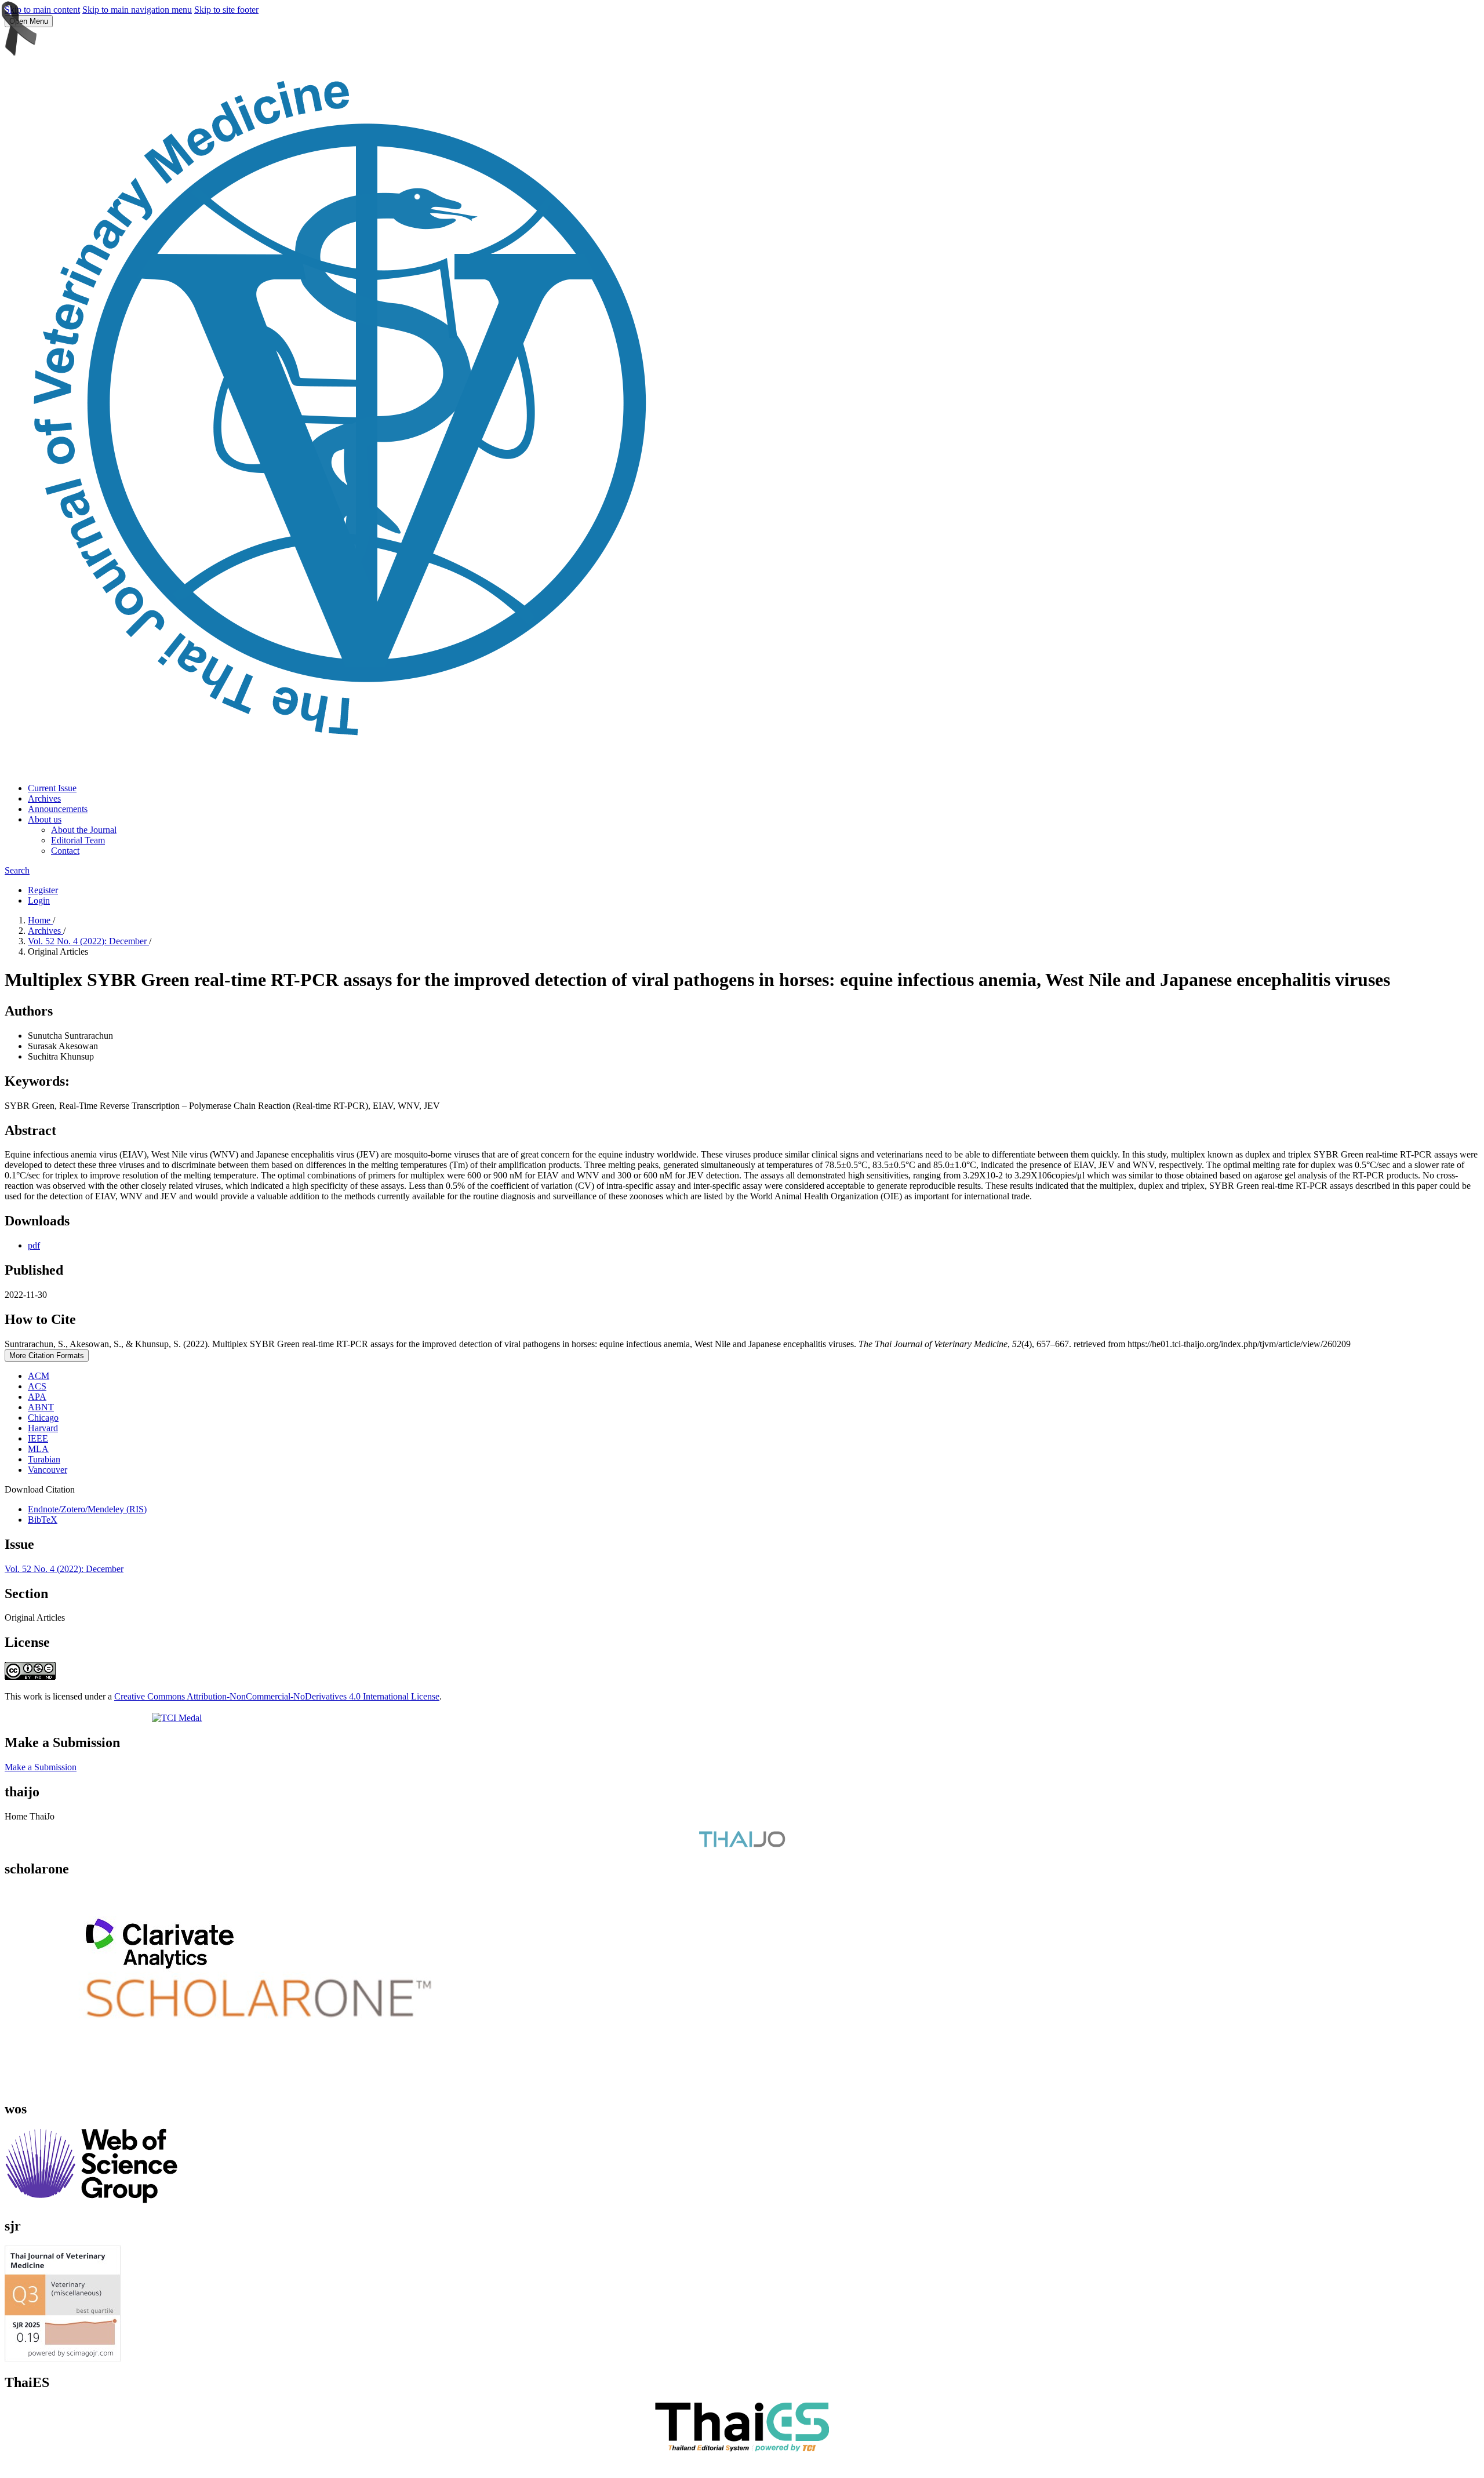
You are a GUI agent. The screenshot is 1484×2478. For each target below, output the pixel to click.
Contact (65, 851)
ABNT (41, 1407)
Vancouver (48, 1470)
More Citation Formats (47, 1356)
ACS (37, 1386)
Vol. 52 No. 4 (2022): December (88, 941)
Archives (44, 798)
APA (37, 1397)
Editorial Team (78, 840)
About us (45, 819)
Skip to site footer (226, 10)
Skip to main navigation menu (137, 10)
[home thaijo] (742, 1844)
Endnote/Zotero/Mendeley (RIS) (87, 1509)
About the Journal (84, 830)
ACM (39, 1376)
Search (17, 870)
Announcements (58, 809)
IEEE (38, 1438)
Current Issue (52, 788)
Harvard (43, 1428)
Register (43, 890)
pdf (34, 1245)
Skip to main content (42, 10)
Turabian (44, 1459)
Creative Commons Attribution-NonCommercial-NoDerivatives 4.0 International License (277, 1696)
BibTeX (43, 1520)
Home (40, 920)
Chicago (43, 1418)
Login (39, 900)
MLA (38, 1449)
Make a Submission (41, 1767)
